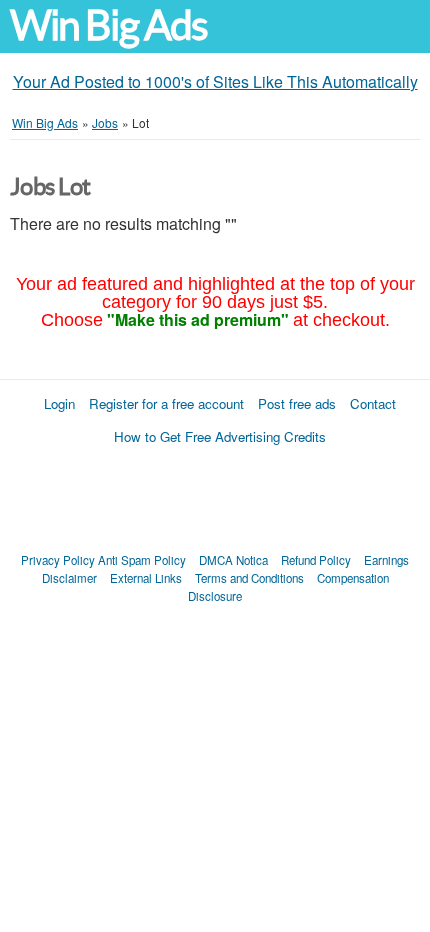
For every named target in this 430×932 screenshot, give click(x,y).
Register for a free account (166, 403)
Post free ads (297, 403)
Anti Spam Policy (142, 560)
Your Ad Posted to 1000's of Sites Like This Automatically (215, 81)
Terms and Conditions (249, 578)
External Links (146, 578)
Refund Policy (316, 560)
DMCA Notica (233, 560)
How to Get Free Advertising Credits (220, 436)
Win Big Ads (108, 25)
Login (59, 403)
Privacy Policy (58, 560)
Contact (373, 403)
